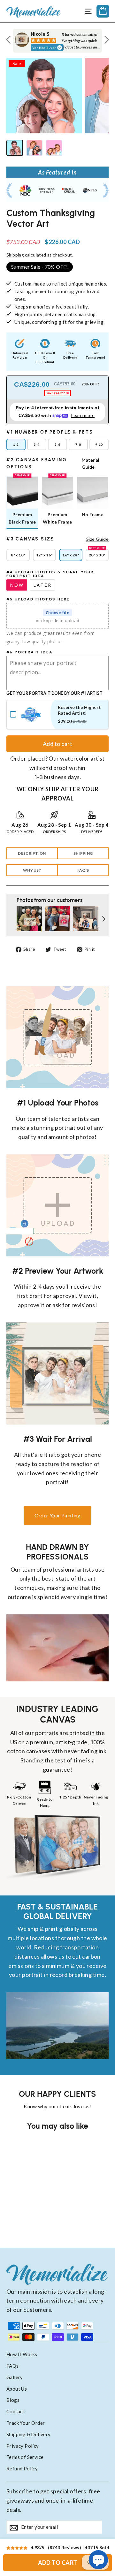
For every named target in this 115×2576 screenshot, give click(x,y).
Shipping (15, 255)
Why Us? (32, 870)
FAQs (13, 2366)
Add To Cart (58, 2563)
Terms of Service (25, 2457)
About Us (17, 2389)
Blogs (13, 2400)
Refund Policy (22, 2468)
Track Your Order (26, 2423)
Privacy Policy (23, 2446)
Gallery (15, 2377)
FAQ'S (83, 870)
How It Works (22, 2354)
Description (32, 853)
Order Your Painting (58, 1515)
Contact (15, 2411)
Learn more (83, 415)
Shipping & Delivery (29, 2434)
